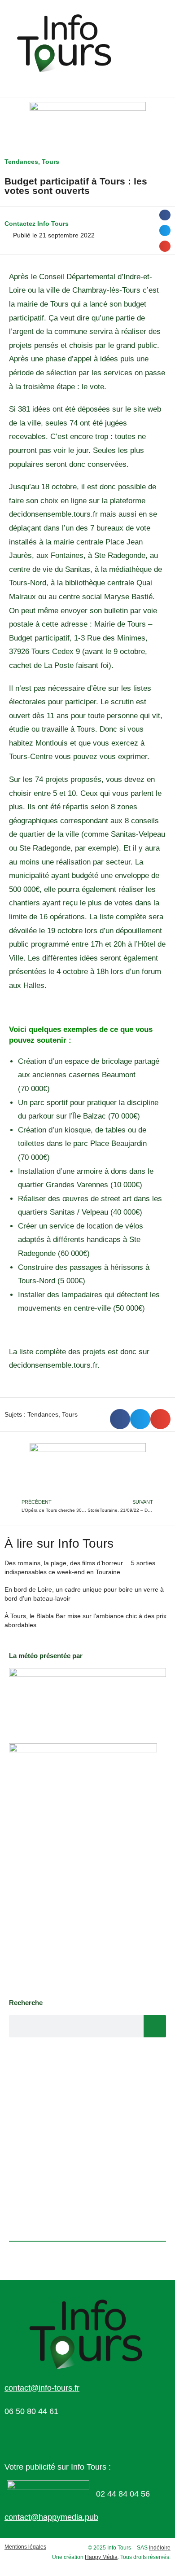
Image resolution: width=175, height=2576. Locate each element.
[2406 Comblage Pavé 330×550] (83, 1866)
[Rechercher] (155, 2026)
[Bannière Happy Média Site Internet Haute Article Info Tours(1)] (88, 1470)
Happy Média (101, 2557)
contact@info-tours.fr (42, 2388)
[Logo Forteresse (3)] (87, 1696)
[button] (165, 215)
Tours (50, 162)
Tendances (21, 162)
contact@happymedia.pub (51, 2517)
